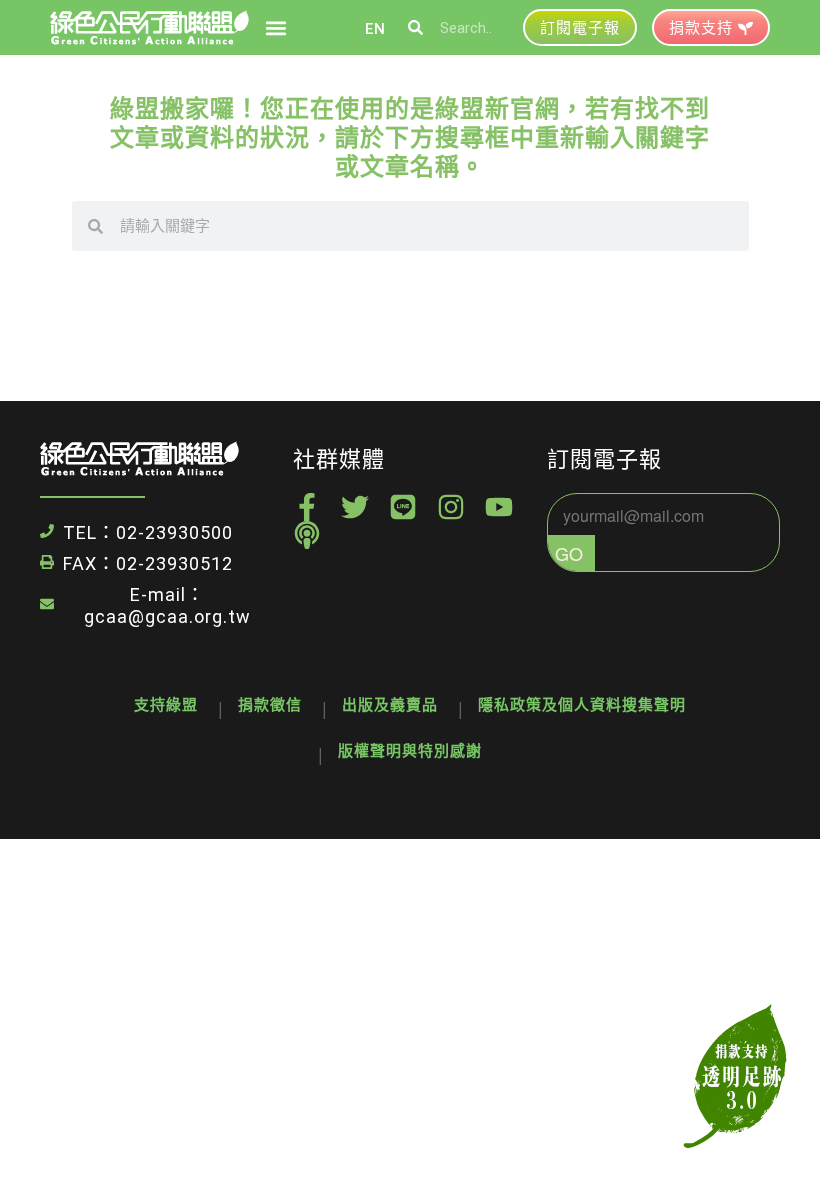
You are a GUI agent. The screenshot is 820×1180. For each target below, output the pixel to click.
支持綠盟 (166, 705)
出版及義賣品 (390, 705)
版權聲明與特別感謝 (410, 751)
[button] (275, 27)
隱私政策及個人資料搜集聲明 (582, 705)
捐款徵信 (270, 705)
